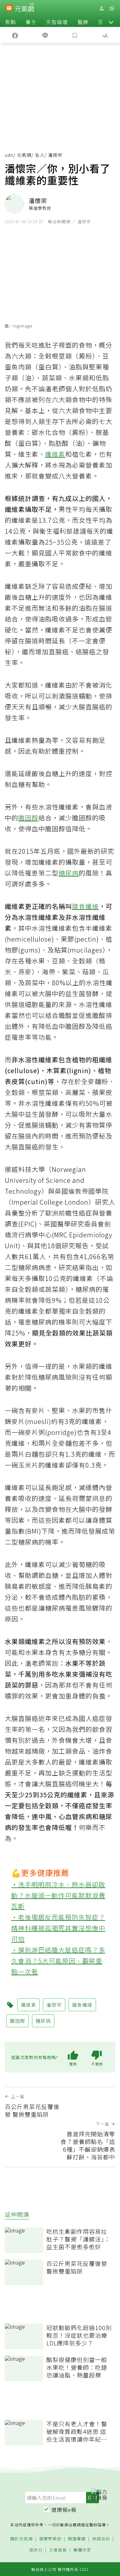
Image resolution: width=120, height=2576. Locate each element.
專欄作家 (82, 2550)
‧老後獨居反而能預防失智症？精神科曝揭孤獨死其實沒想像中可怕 (58, 1928)
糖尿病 (69, 873)
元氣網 (24, 155)
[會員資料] (101, 8)
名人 (40, 155)
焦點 (11, 22)
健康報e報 (64, 2510)
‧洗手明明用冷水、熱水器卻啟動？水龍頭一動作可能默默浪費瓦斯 (58, 1895)
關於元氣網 (21, 2539)
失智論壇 (57, 22)
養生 (31, 22)
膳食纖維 (85, 906)
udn (9, 155)
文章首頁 (58, 2550)
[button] (111, 22)
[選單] (112, 8)
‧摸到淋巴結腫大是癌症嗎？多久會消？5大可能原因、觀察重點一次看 (58, 1961)
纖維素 (55, 454)
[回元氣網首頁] (24, 8)
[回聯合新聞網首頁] (9, 9)
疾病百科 (101, 2539)
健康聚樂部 (50, 2539)
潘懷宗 (54, 2005)
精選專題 (77, 2539)
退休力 (36, 2550)
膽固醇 (28, 818)
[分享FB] (15, 35)
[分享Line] (45, 35)
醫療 (83, 22)
